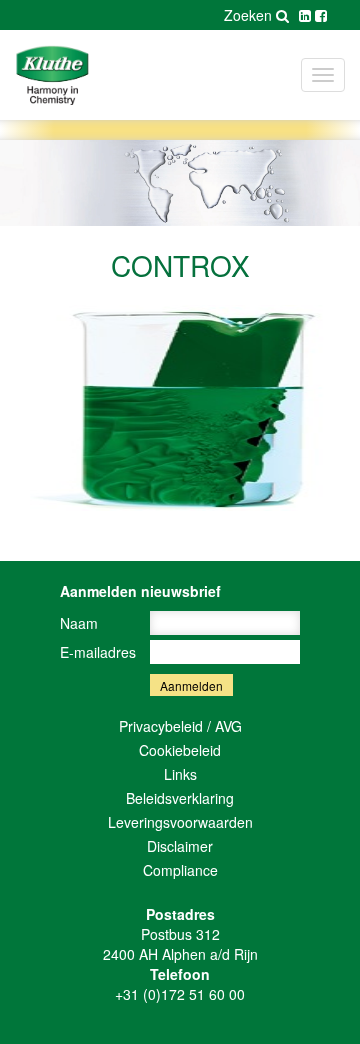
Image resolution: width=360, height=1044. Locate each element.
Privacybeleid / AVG (180, 726)
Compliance (180, 870)
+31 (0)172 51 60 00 (180, 994)
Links (180, 774)
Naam (79, 623)
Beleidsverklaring (180, 798)
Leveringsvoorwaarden (180, 822)
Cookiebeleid (180, 750)
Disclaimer (180, 846)
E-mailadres (98, 652)
